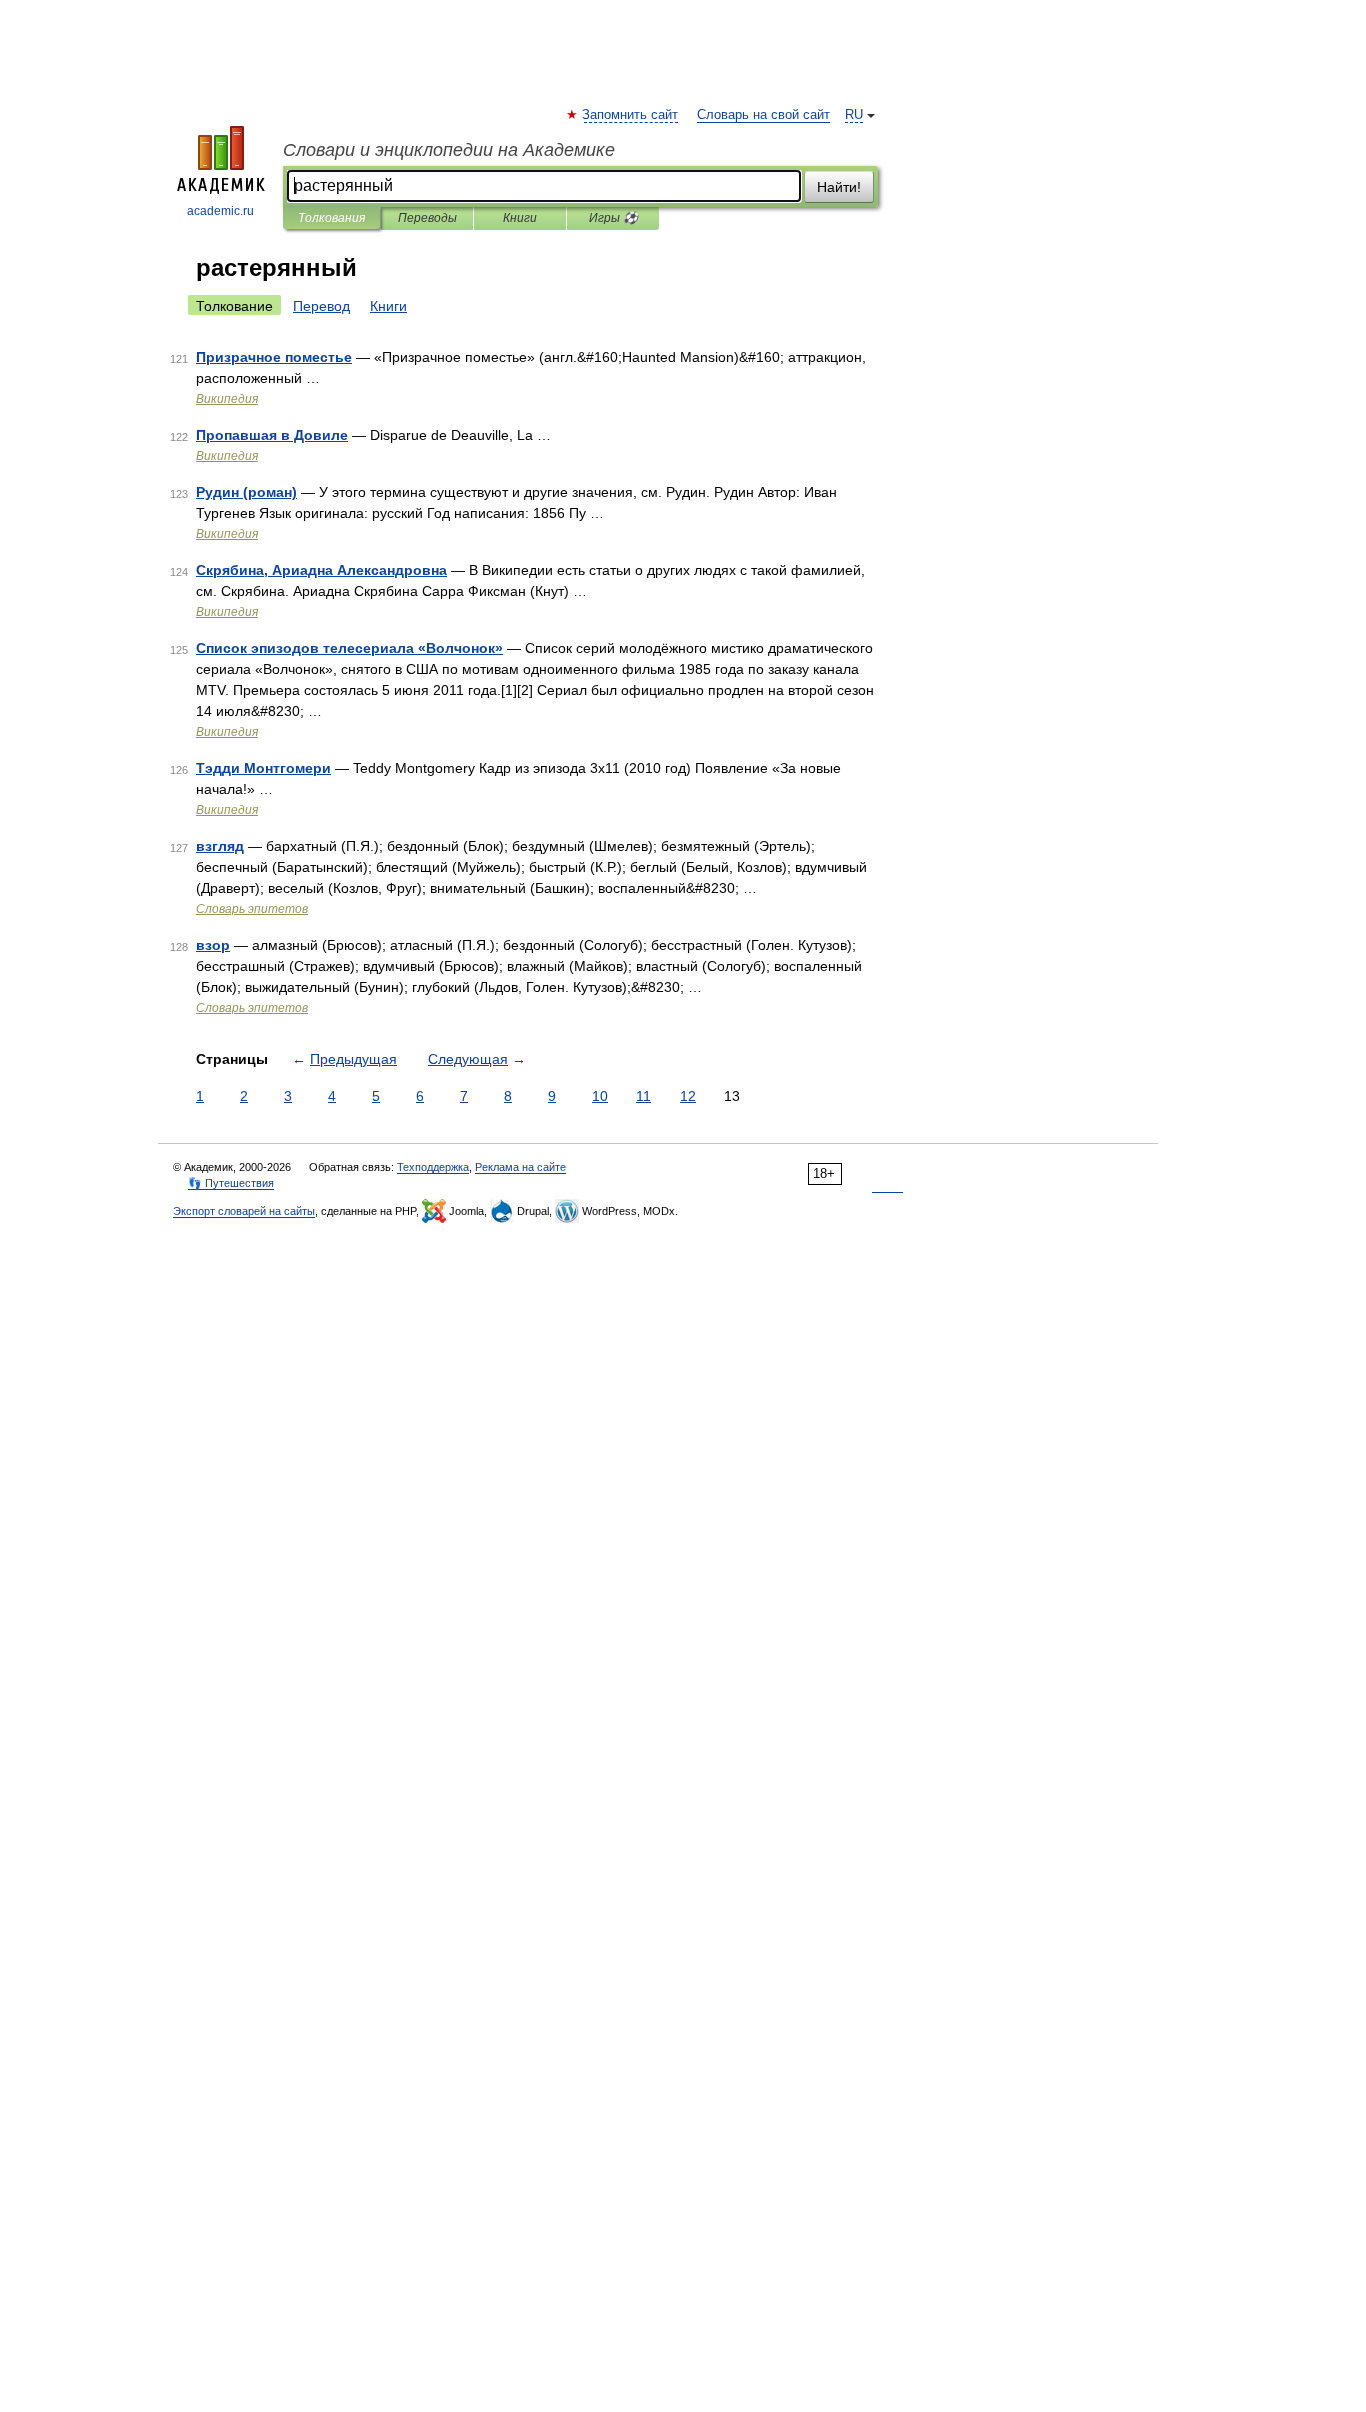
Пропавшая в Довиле (272, 435)
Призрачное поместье (274, 357)
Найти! (839, 187)
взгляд (220, 846)
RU (854, 115)
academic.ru (220, 211)
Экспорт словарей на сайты (244, 1211)
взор (213, 945)
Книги (520, 218)
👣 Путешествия (231, 1183)
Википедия (227, 399)
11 (643, 1096)
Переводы (427, 218)
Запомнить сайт (631, 115)
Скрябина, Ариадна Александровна (321, 570)
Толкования (331, 218)
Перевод (321, 306)
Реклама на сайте (520, 1167)
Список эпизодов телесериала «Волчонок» (349, 648)
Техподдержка (433, 1167)
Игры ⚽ (613, 218)
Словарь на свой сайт (763, 115)
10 (600, 1096)
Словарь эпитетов (252, 909)
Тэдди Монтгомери (263, 768)
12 (688, 1096)
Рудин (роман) (246, 492)
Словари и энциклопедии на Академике (449, 150)
